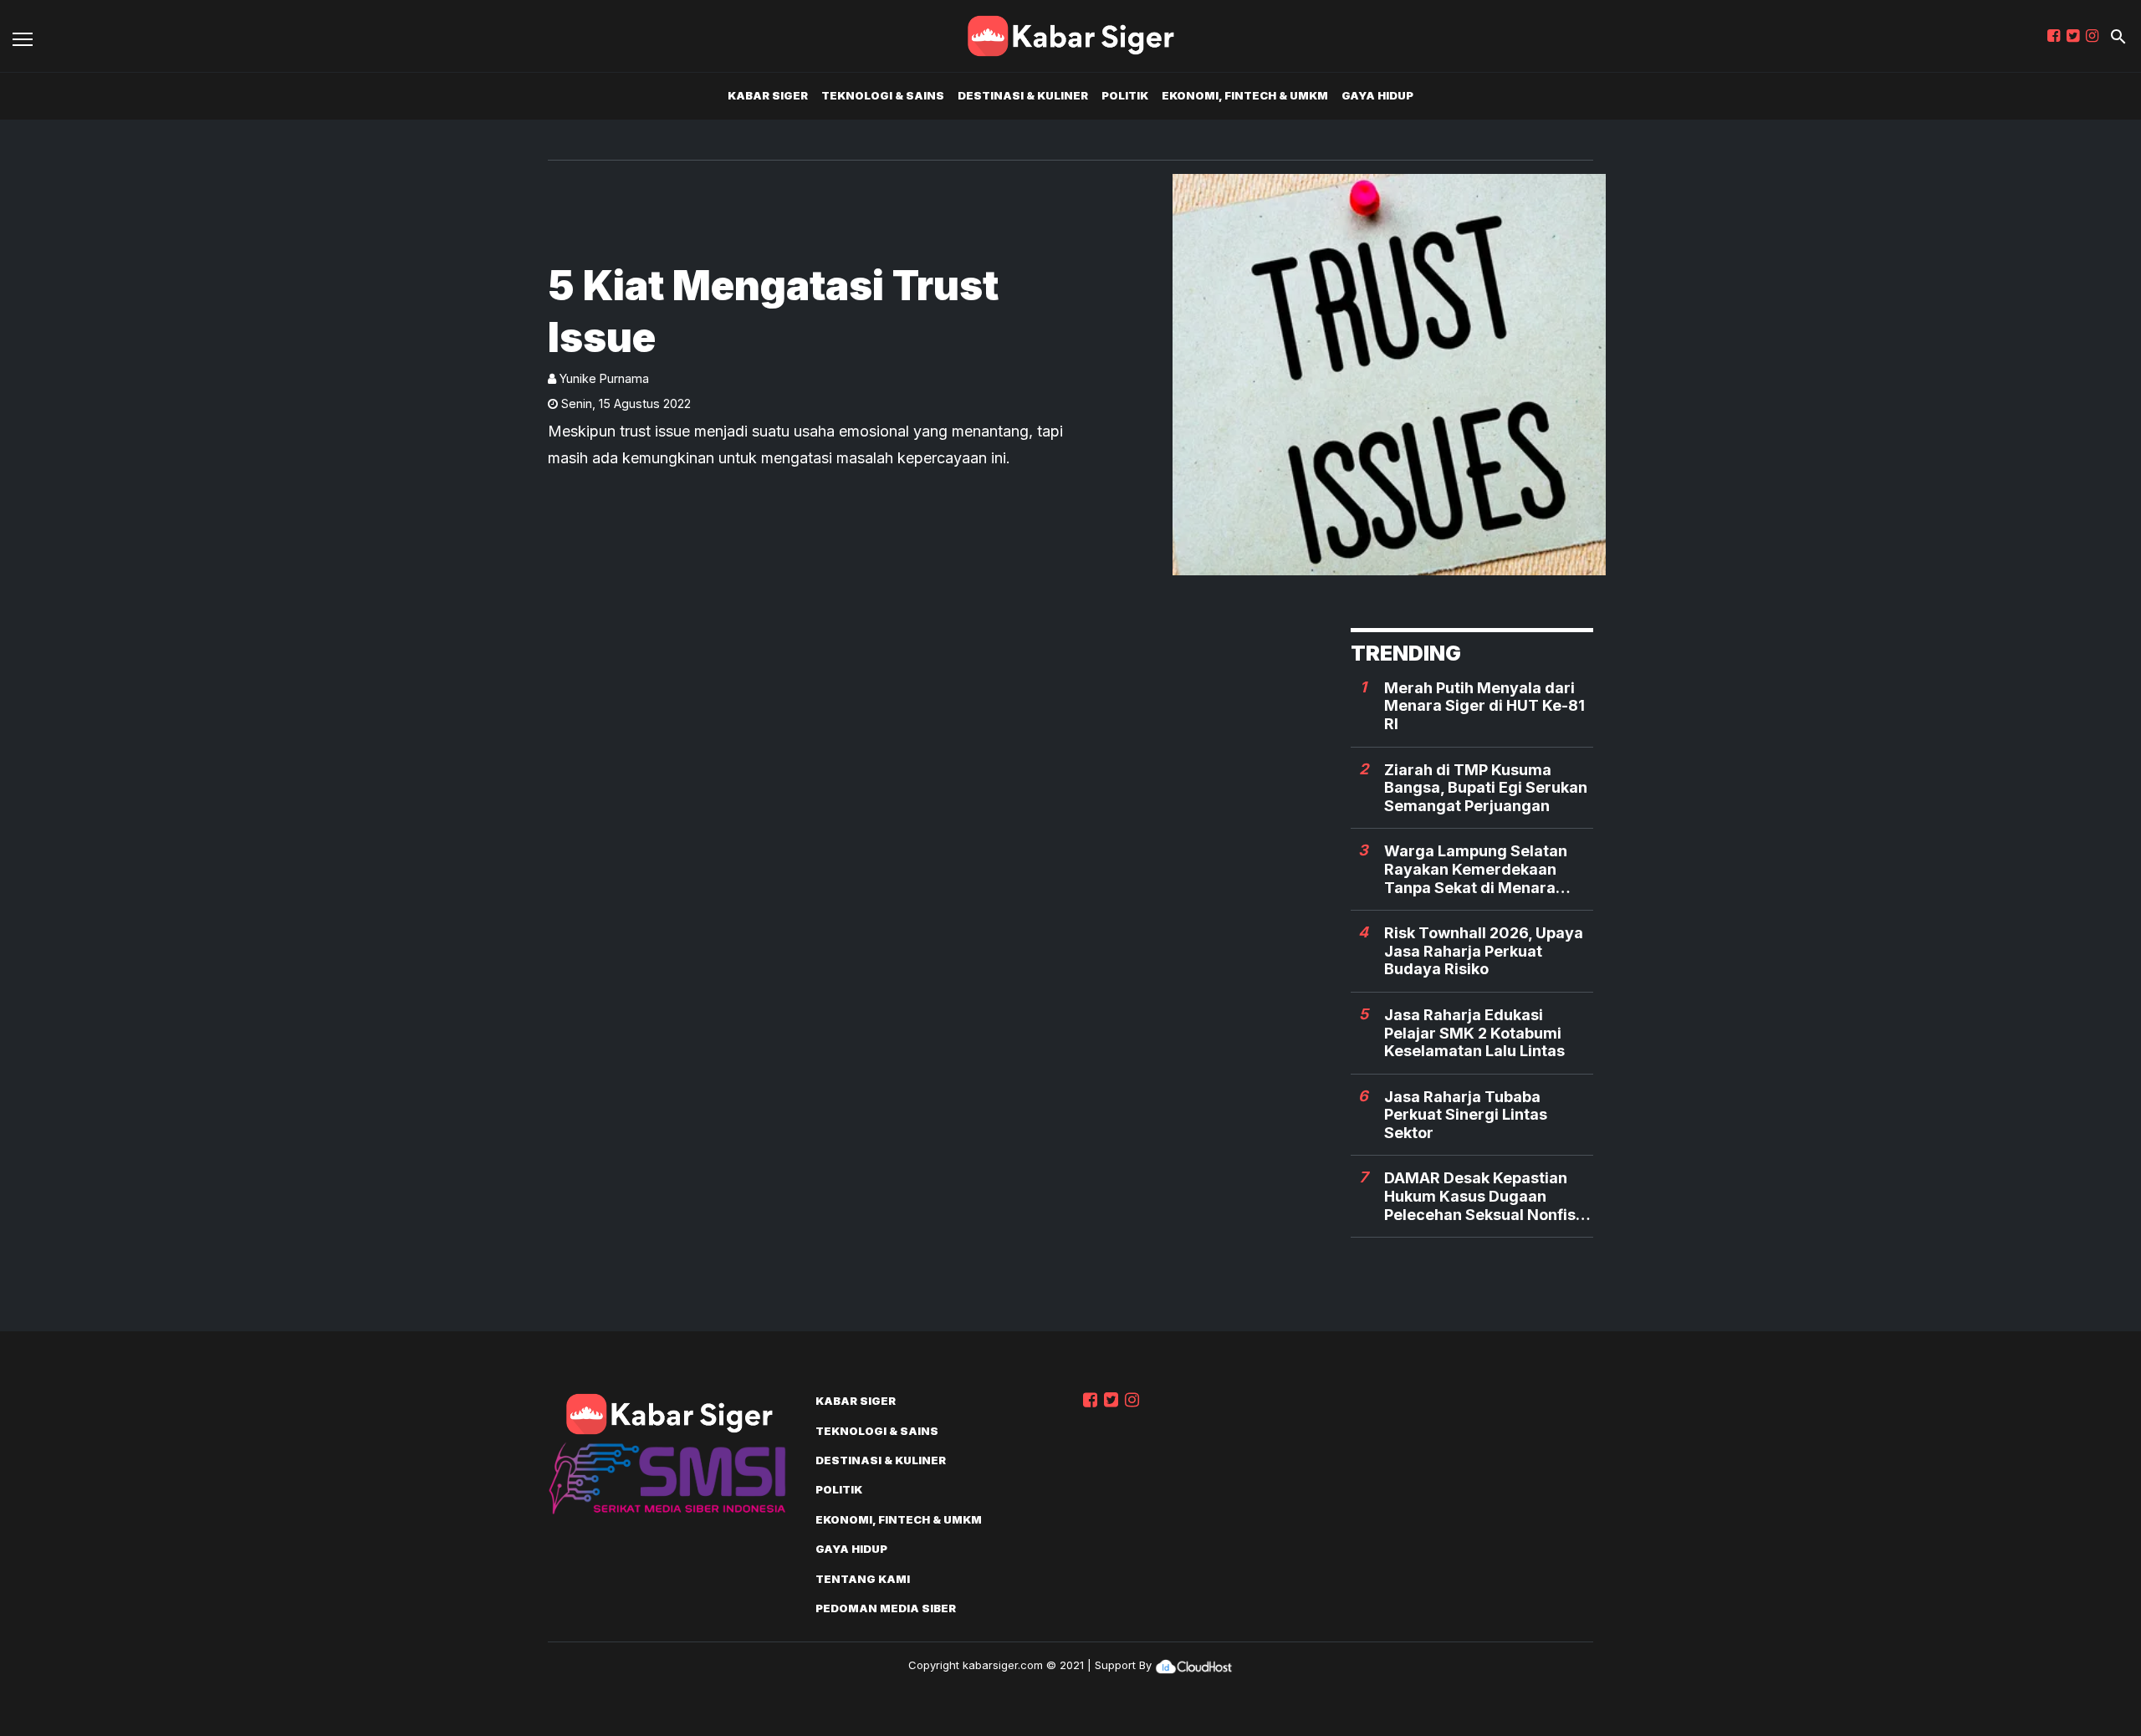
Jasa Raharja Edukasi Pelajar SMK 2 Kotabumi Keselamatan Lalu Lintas (1474, 1033)
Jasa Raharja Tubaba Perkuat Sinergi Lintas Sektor (1466, 1115)
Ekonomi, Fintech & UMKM (1245, 95)
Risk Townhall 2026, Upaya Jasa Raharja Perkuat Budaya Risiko (1484, 951)
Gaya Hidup (1377, 95)
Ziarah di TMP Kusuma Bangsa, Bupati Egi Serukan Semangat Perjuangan (1486, 788)
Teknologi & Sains (883, 95)
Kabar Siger (768, 95)
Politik (1125, 95)
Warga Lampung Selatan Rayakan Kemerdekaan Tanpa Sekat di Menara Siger (1476, 869)
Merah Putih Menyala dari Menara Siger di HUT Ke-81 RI (1484, 706)
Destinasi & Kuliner (1023, 95)
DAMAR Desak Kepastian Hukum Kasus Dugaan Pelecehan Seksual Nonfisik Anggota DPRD (1486, 1196)
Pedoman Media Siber (886, 1608)
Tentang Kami (863, 1579)
